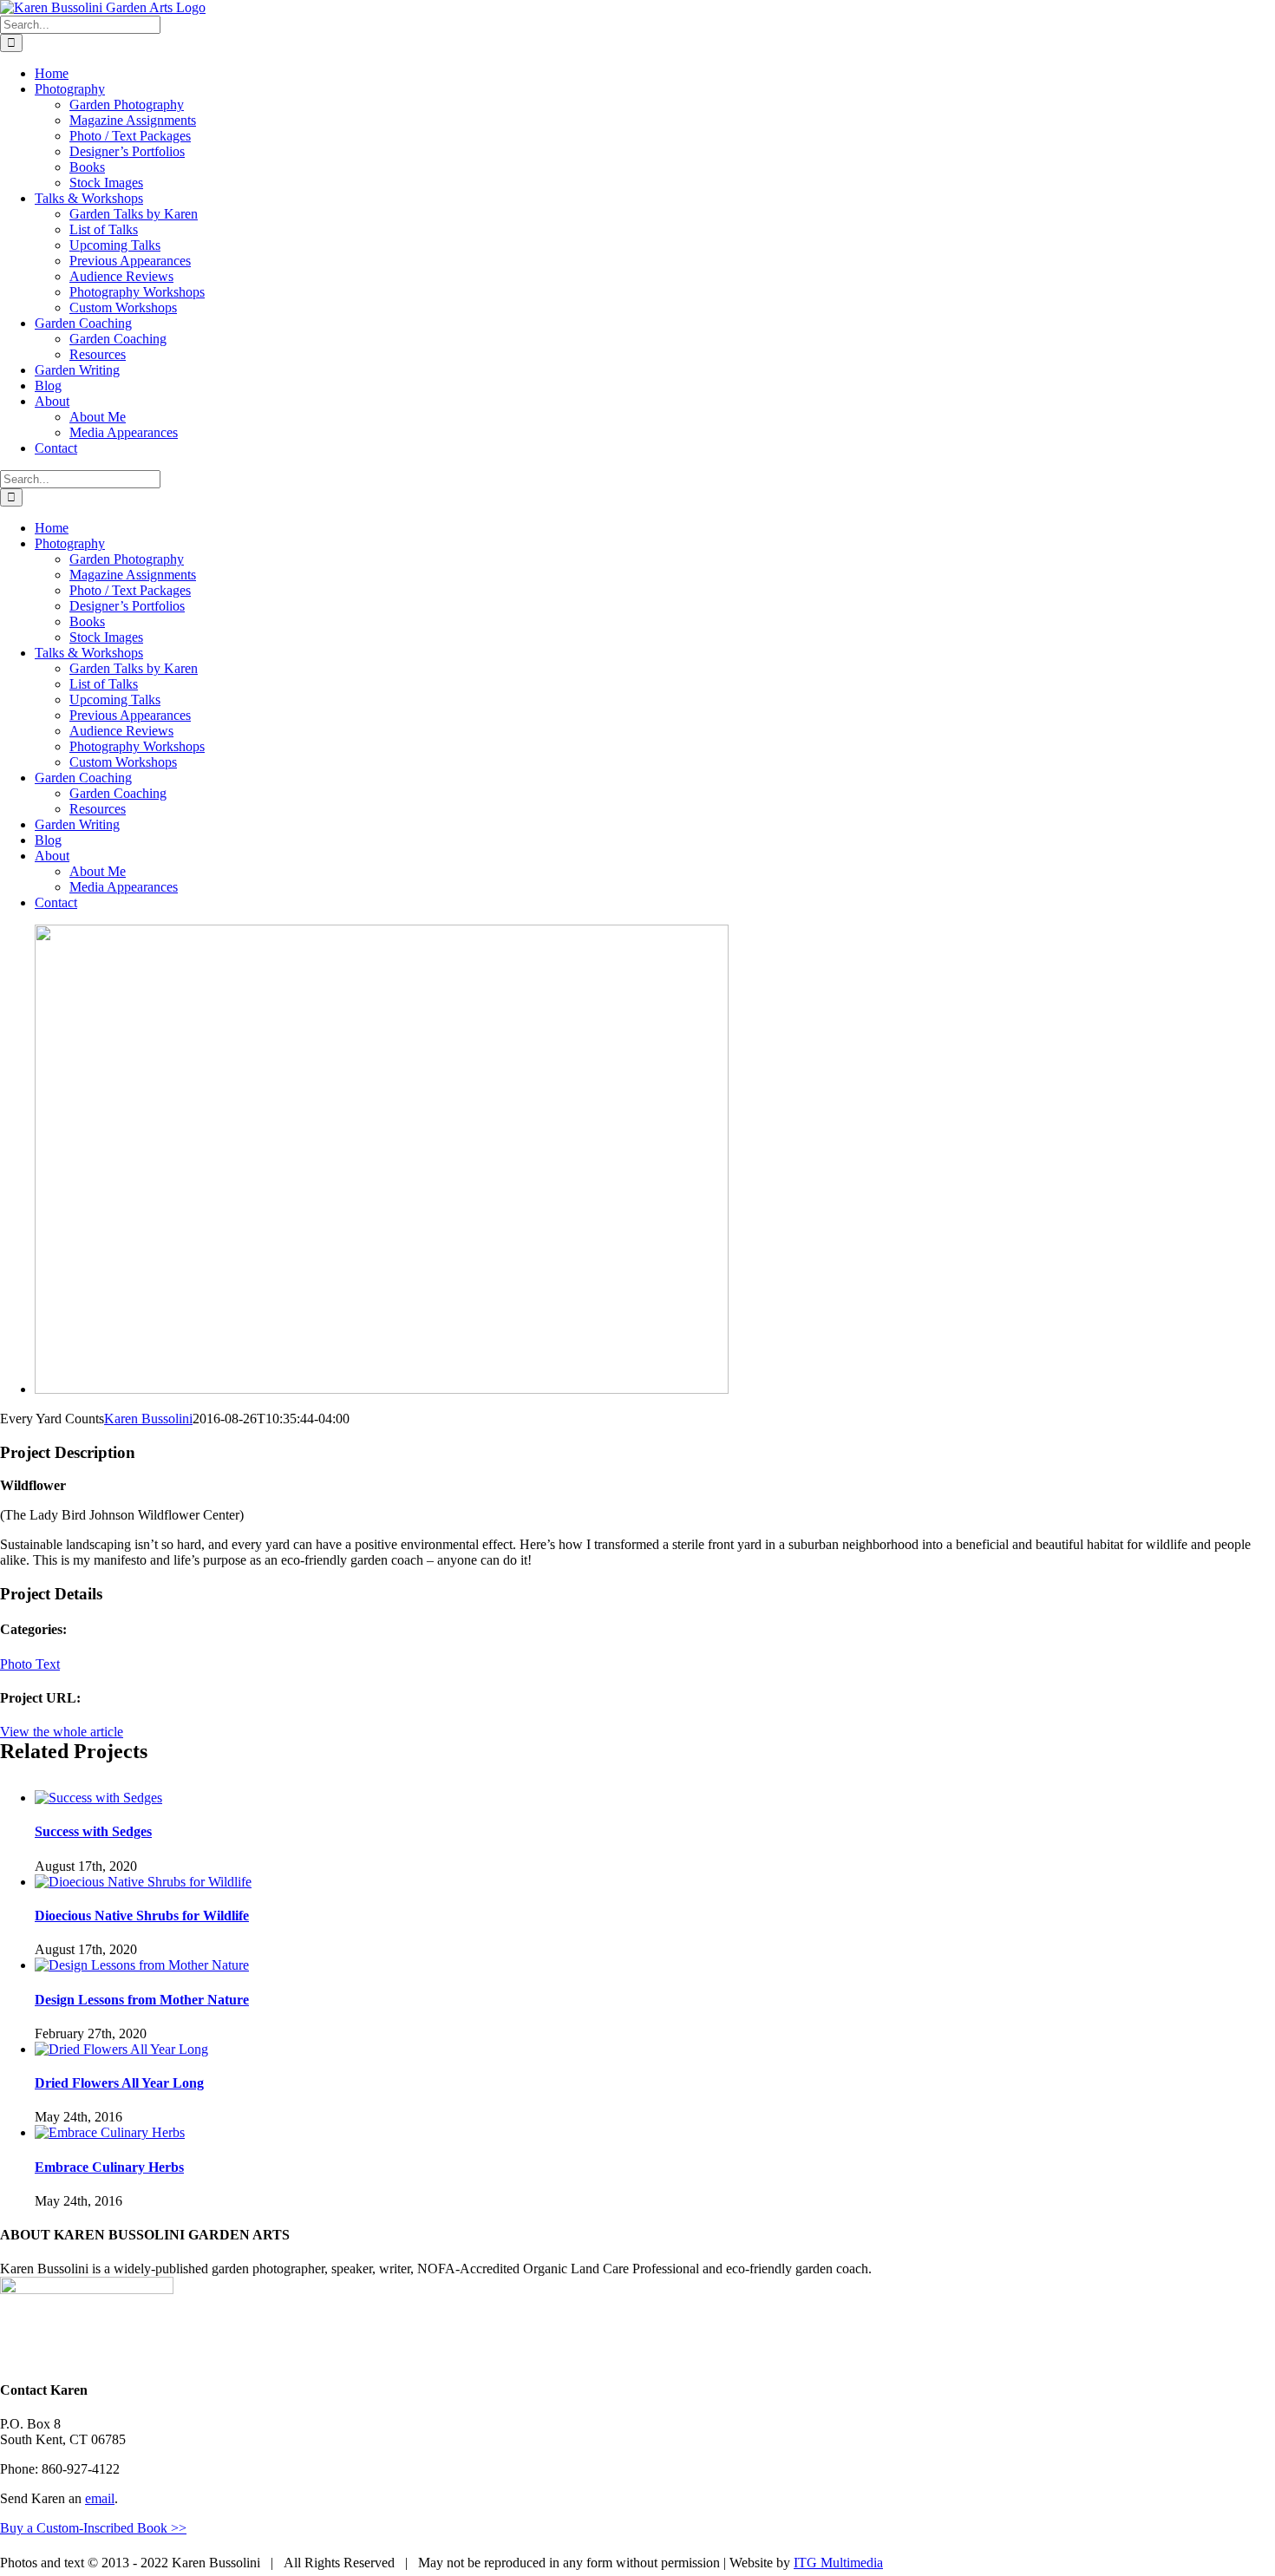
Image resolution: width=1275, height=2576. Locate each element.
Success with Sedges (93, 1831)
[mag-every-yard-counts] (382, 1389)
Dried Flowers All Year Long (119, 2083)
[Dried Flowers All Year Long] (121, 2049)
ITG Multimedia (838, 2563)
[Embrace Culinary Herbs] (110, 2132)
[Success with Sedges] (98, 1798)
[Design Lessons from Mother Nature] (142, 1965)
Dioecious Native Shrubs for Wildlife (142, 1916)
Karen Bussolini (148, 1419)
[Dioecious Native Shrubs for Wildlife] (143, 1882)
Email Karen (1223, 2563)
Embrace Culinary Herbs (109, 2167)
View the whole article (62, 1732)
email (100, 2498)
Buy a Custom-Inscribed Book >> (93, 2528)
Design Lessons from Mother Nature (142, 2000)
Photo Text (30, 1664)
